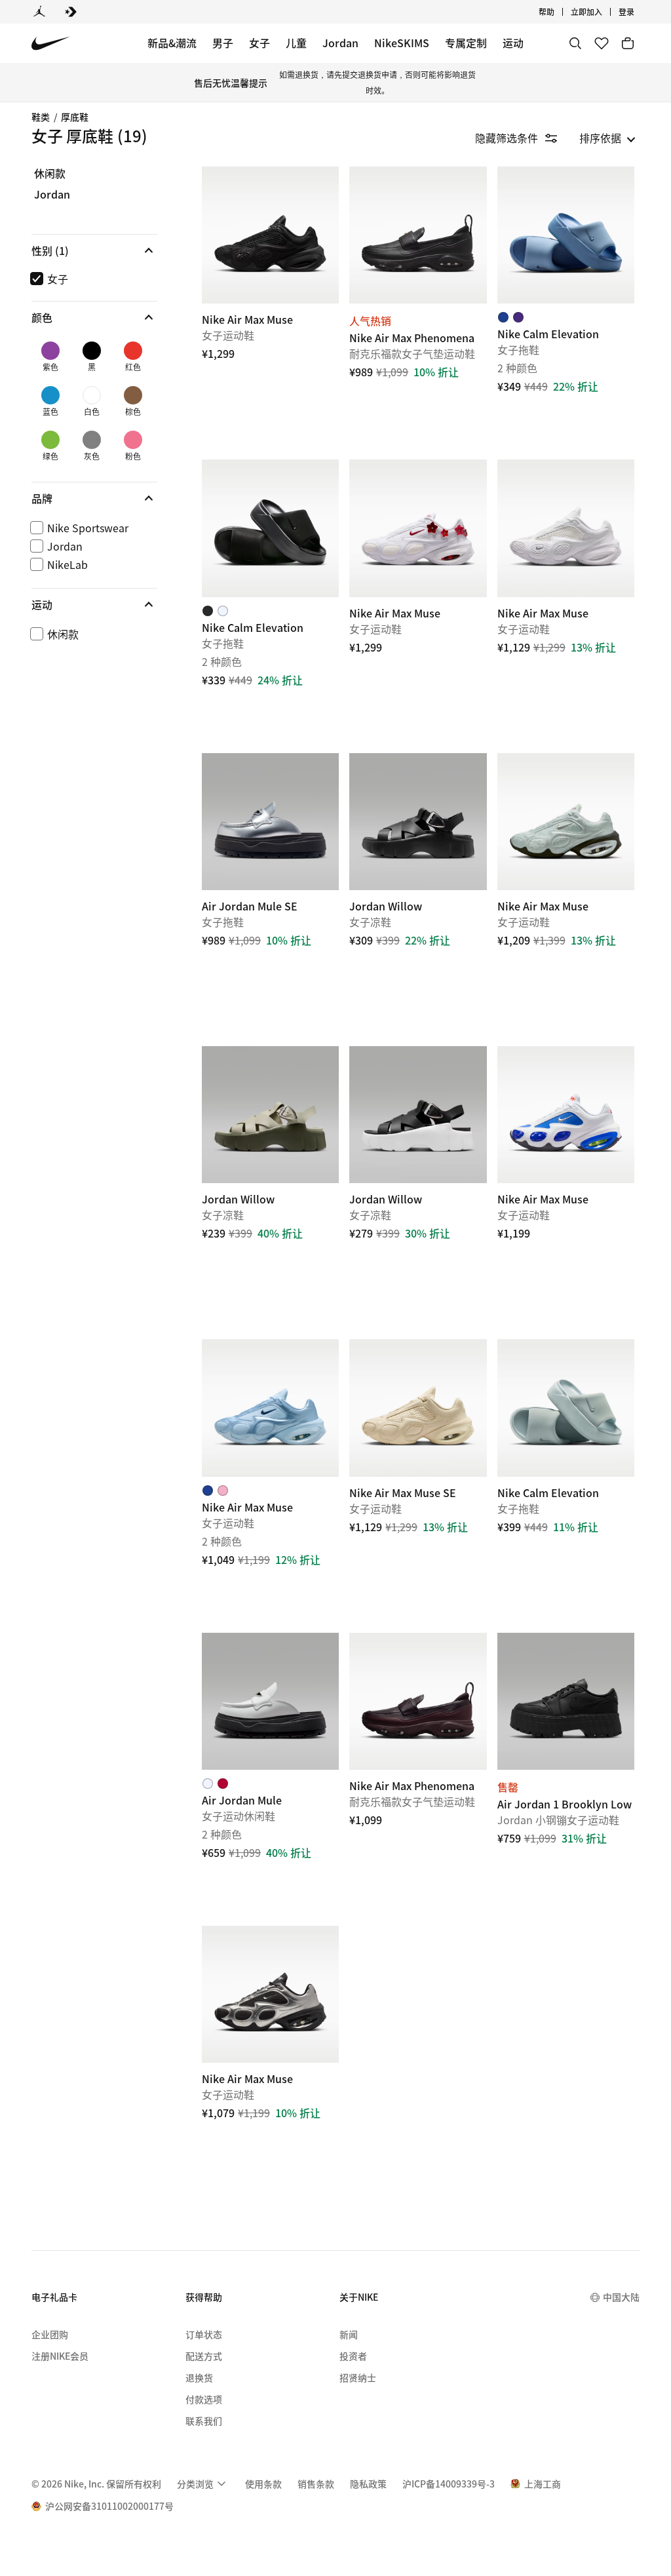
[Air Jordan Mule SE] (270, 822)
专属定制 (466, 43)
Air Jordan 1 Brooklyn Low (566, 1773)
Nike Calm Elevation (566, 307)
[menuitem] (558, 12)
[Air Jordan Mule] (270, 1701)
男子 (223, 43)
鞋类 (41, 117)
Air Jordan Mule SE (270, 894)
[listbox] (607, 138)
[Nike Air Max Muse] (270, 235)
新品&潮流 (172, 43)
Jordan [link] (52, 195)
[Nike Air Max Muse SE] (418, 1408)
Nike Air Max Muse (566, 600)
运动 (513, 43)
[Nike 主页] (51, 44)
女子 (259, 43)
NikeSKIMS (402, 43)
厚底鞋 (75, 117)
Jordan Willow (418, 894)
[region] (85, 417)
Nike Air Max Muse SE (418, 1480)
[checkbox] (92, 279)
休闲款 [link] (50, 174)
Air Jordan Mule (270, 1773)
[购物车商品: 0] (628, 43)
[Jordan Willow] (418, 822)
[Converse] (71, 12)
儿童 (296, 43)
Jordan (340, 43)
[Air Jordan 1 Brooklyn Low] (566, 1701)
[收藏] (602, 43)
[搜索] (575, 43)
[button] (94, 250)
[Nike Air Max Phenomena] (418, 235)
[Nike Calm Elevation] (566, 235)
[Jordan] (39, 12)
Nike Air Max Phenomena (418, 307)
